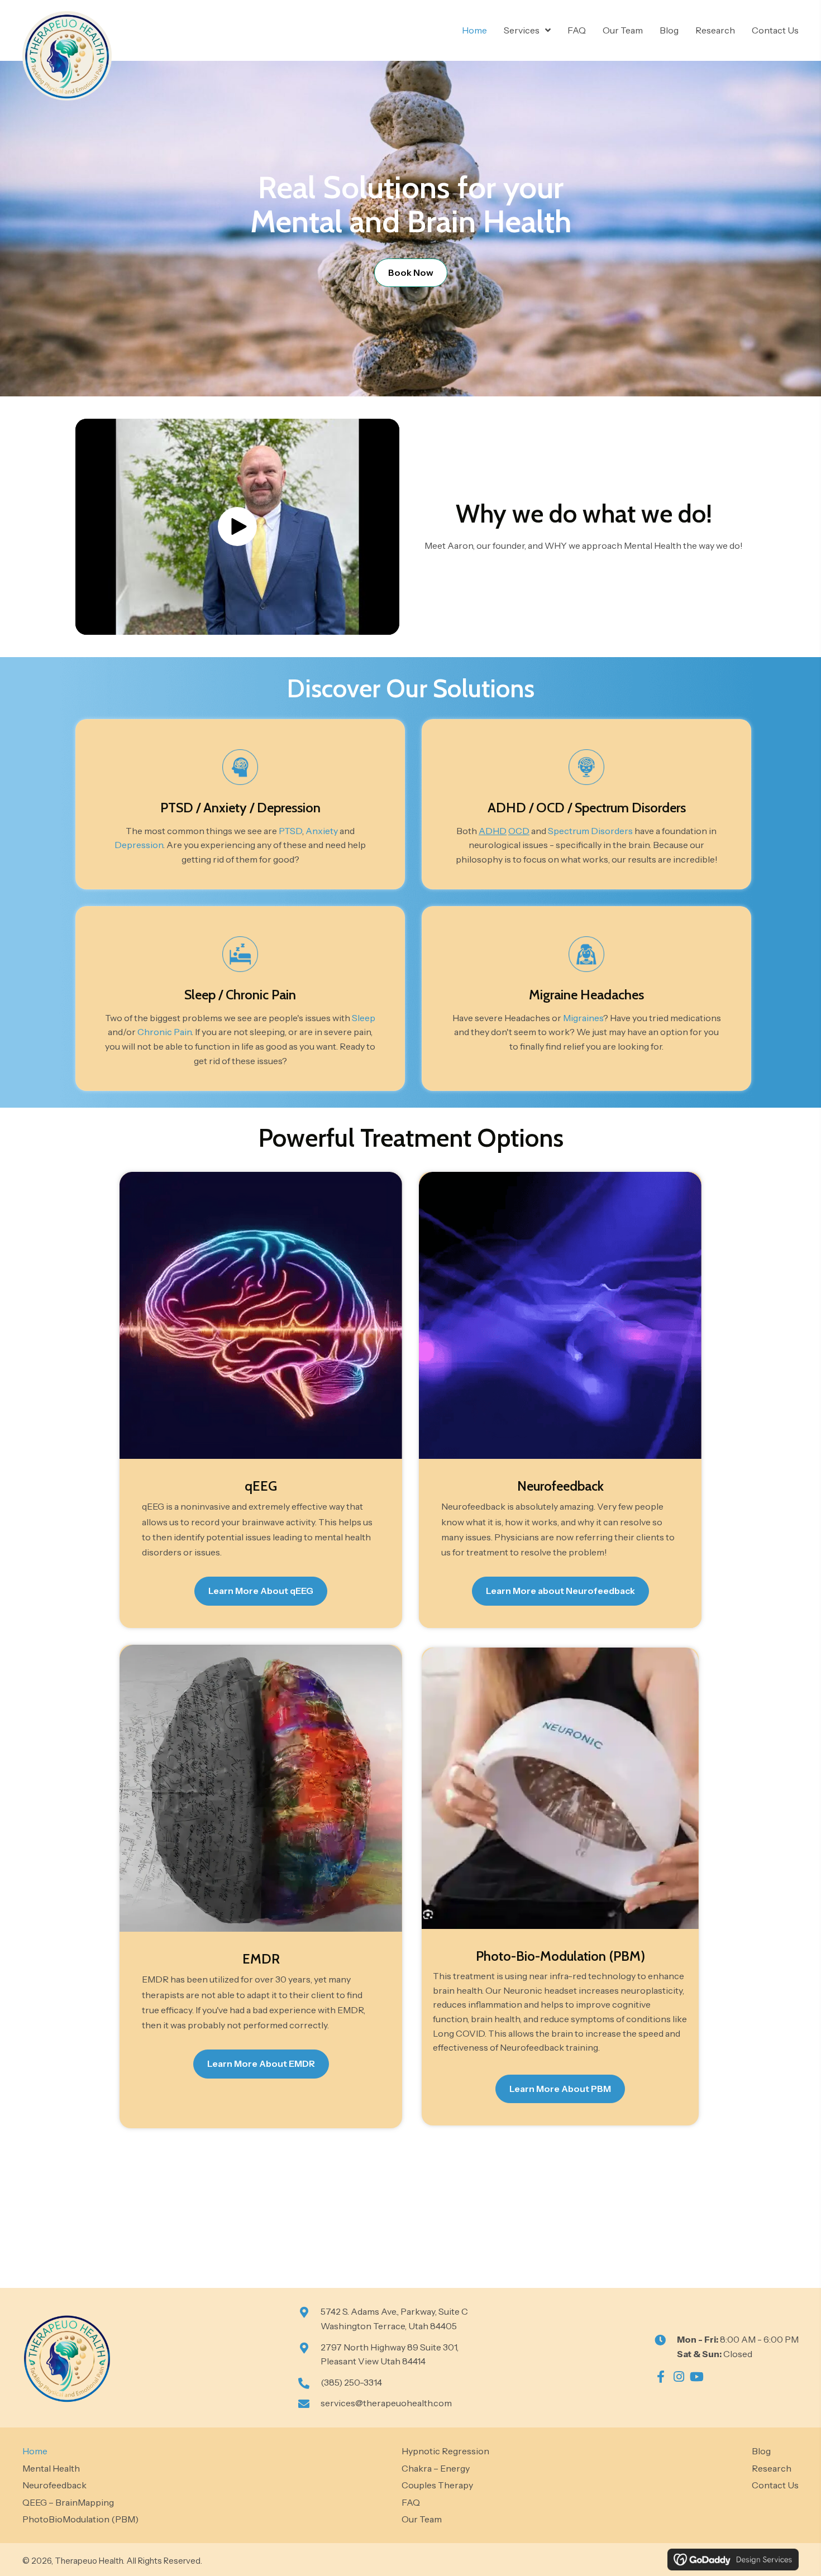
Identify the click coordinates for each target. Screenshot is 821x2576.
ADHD (507, 808)
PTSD (177, 808)
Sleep (200, 995)
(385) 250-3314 (351, 2382)
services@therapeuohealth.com (386, 2403)
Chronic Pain (261, 995)
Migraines (583, 1018)
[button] (237, 526)
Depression (289, 808)
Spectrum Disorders (630, 808)
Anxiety (225, 808)
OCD (550, 808)
